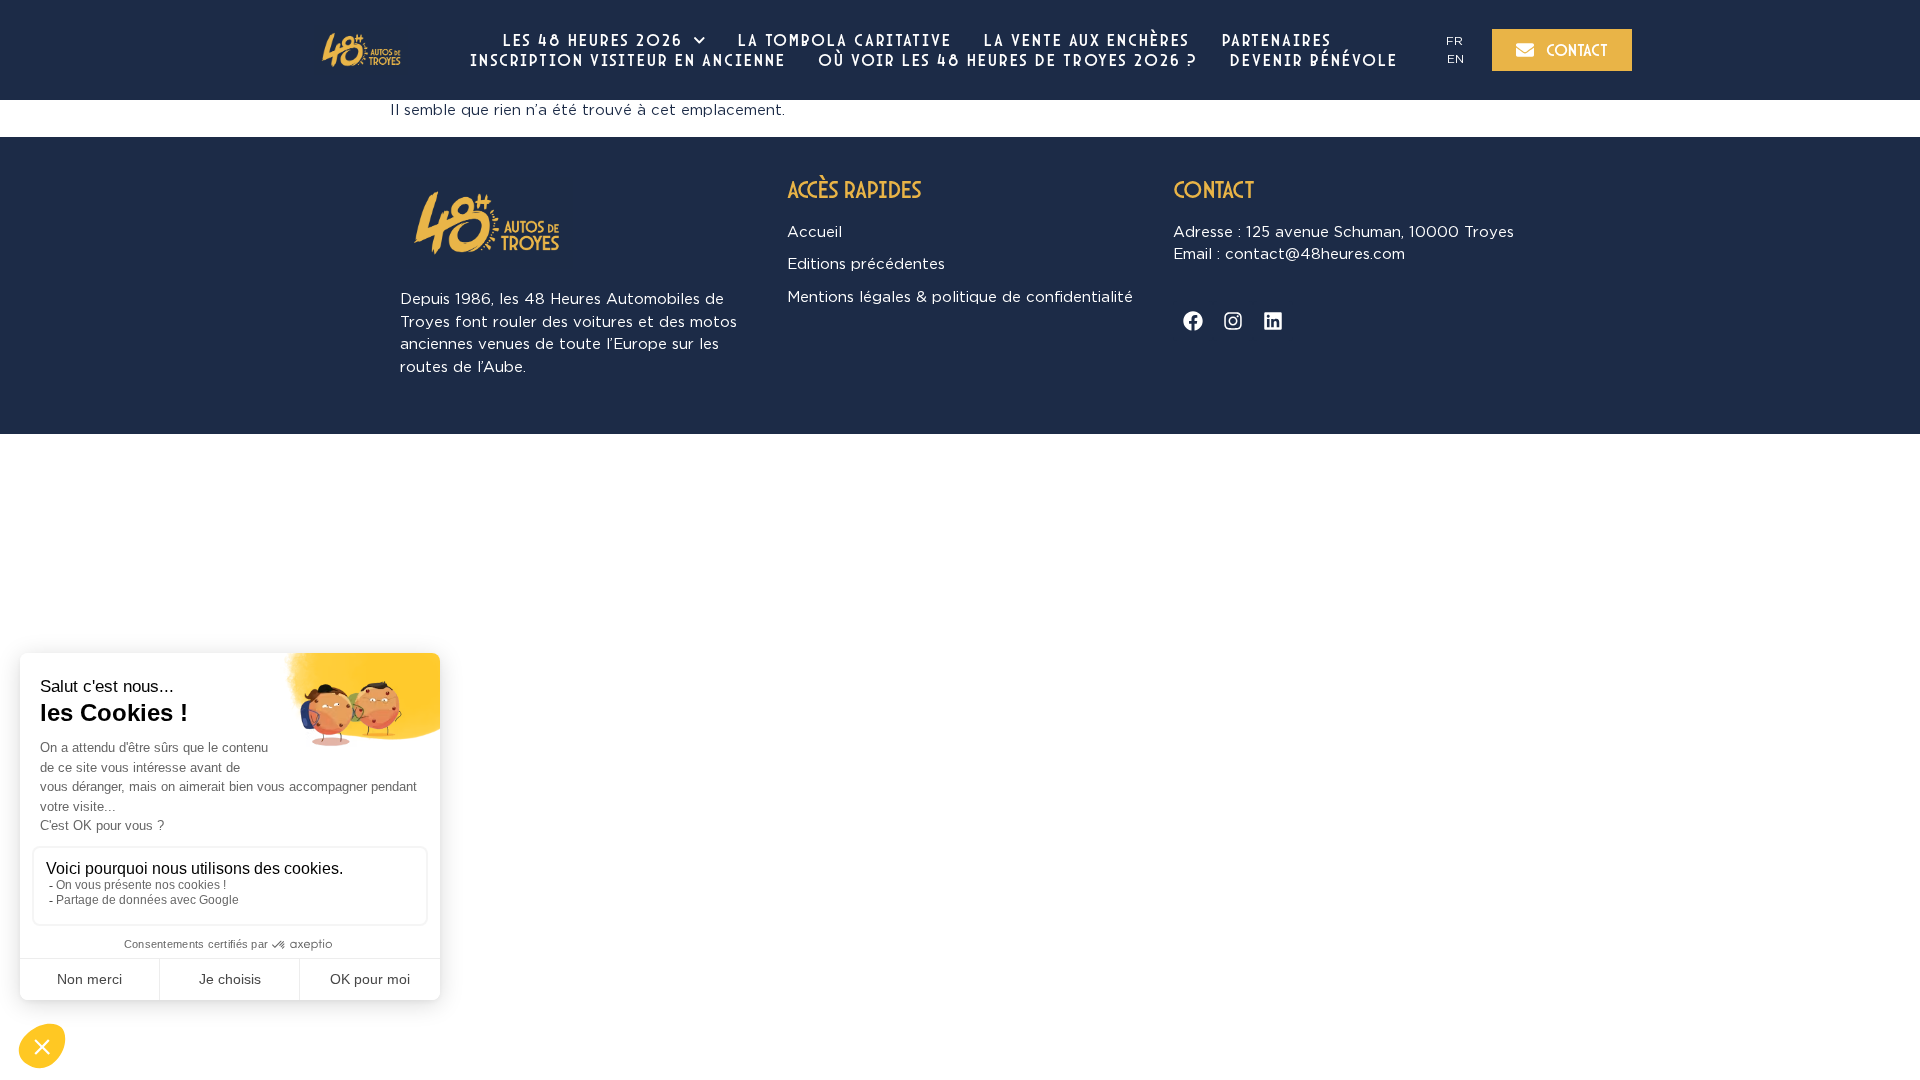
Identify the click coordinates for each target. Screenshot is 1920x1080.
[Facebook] (1193, 321)
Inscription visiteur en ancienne (628, 60)
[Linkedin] (1273, 321)
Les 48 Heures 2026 (593, 40)
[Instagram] (1233, 321)
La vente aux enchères (1087, 40)
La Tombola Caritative (845, 40)
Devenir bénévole (1314, 60)
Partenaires (1277, 40)
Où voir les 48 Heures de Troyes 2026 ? (1008, 60)
